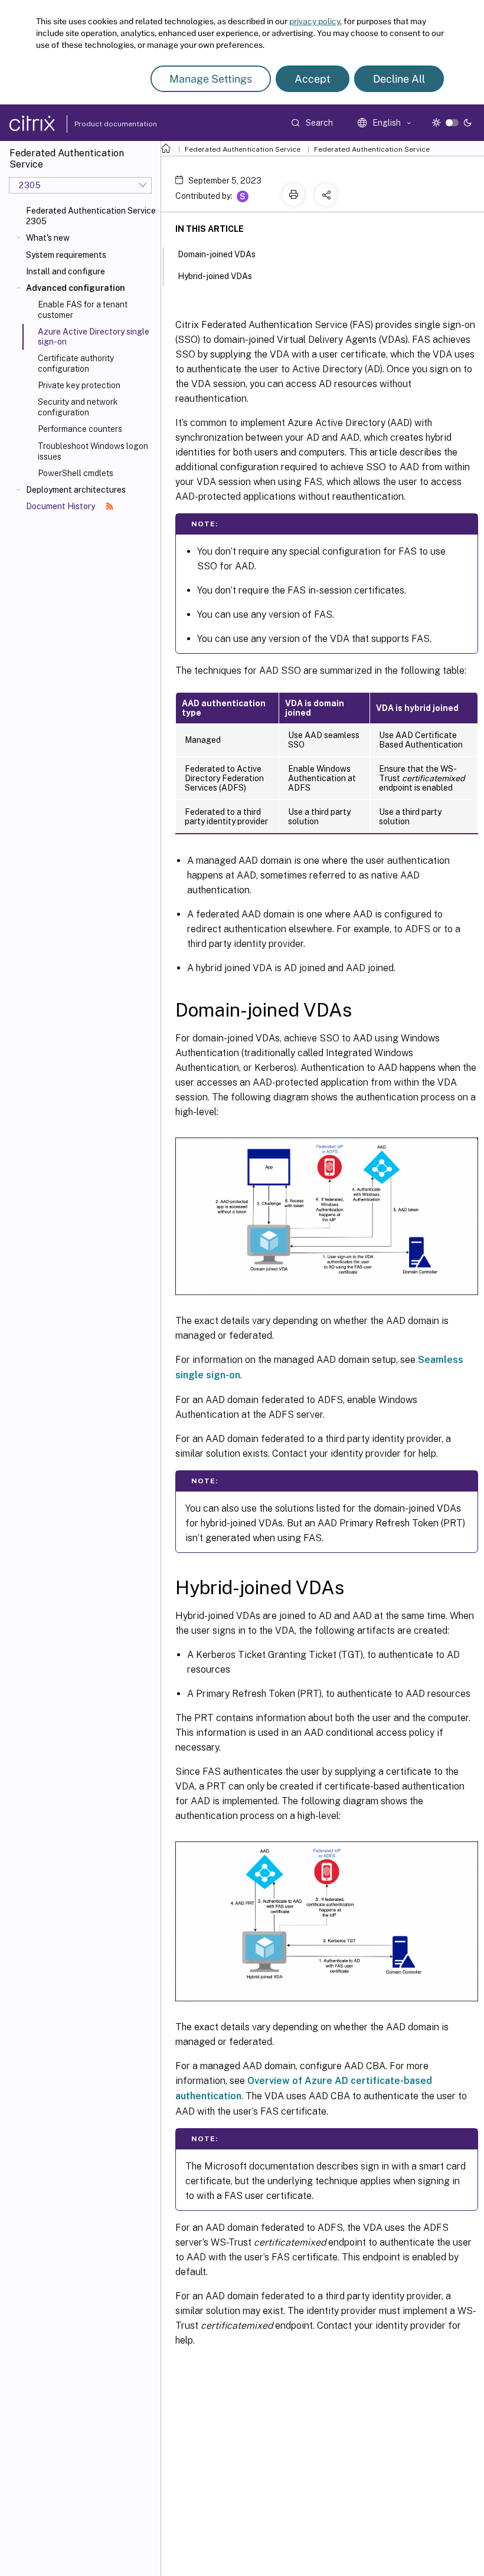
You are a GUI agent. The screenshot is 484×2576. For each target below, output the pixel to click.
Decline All (399, 79)
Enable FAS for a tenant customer (83, 310)
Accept (313, 79)
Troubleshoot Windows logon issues (93, 451)
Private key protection (79, 385)
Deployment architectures (76, 490)
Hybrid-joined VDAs (215, 276)
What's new (48, 238)
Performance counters (80, 429)
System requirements (66, 255)
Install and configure (66, 271)
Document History (61, 506)
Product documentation (101, 124)
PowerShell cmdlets (76, 473)
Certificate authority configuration (76, 363)
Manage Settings (211, 79)
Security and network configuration (78, 407)
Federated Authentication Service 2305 (91, 216)
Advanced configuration (76, 288)
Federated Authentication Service (243, 149)
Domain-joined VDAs (217, 254)
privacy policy (315, 21)
